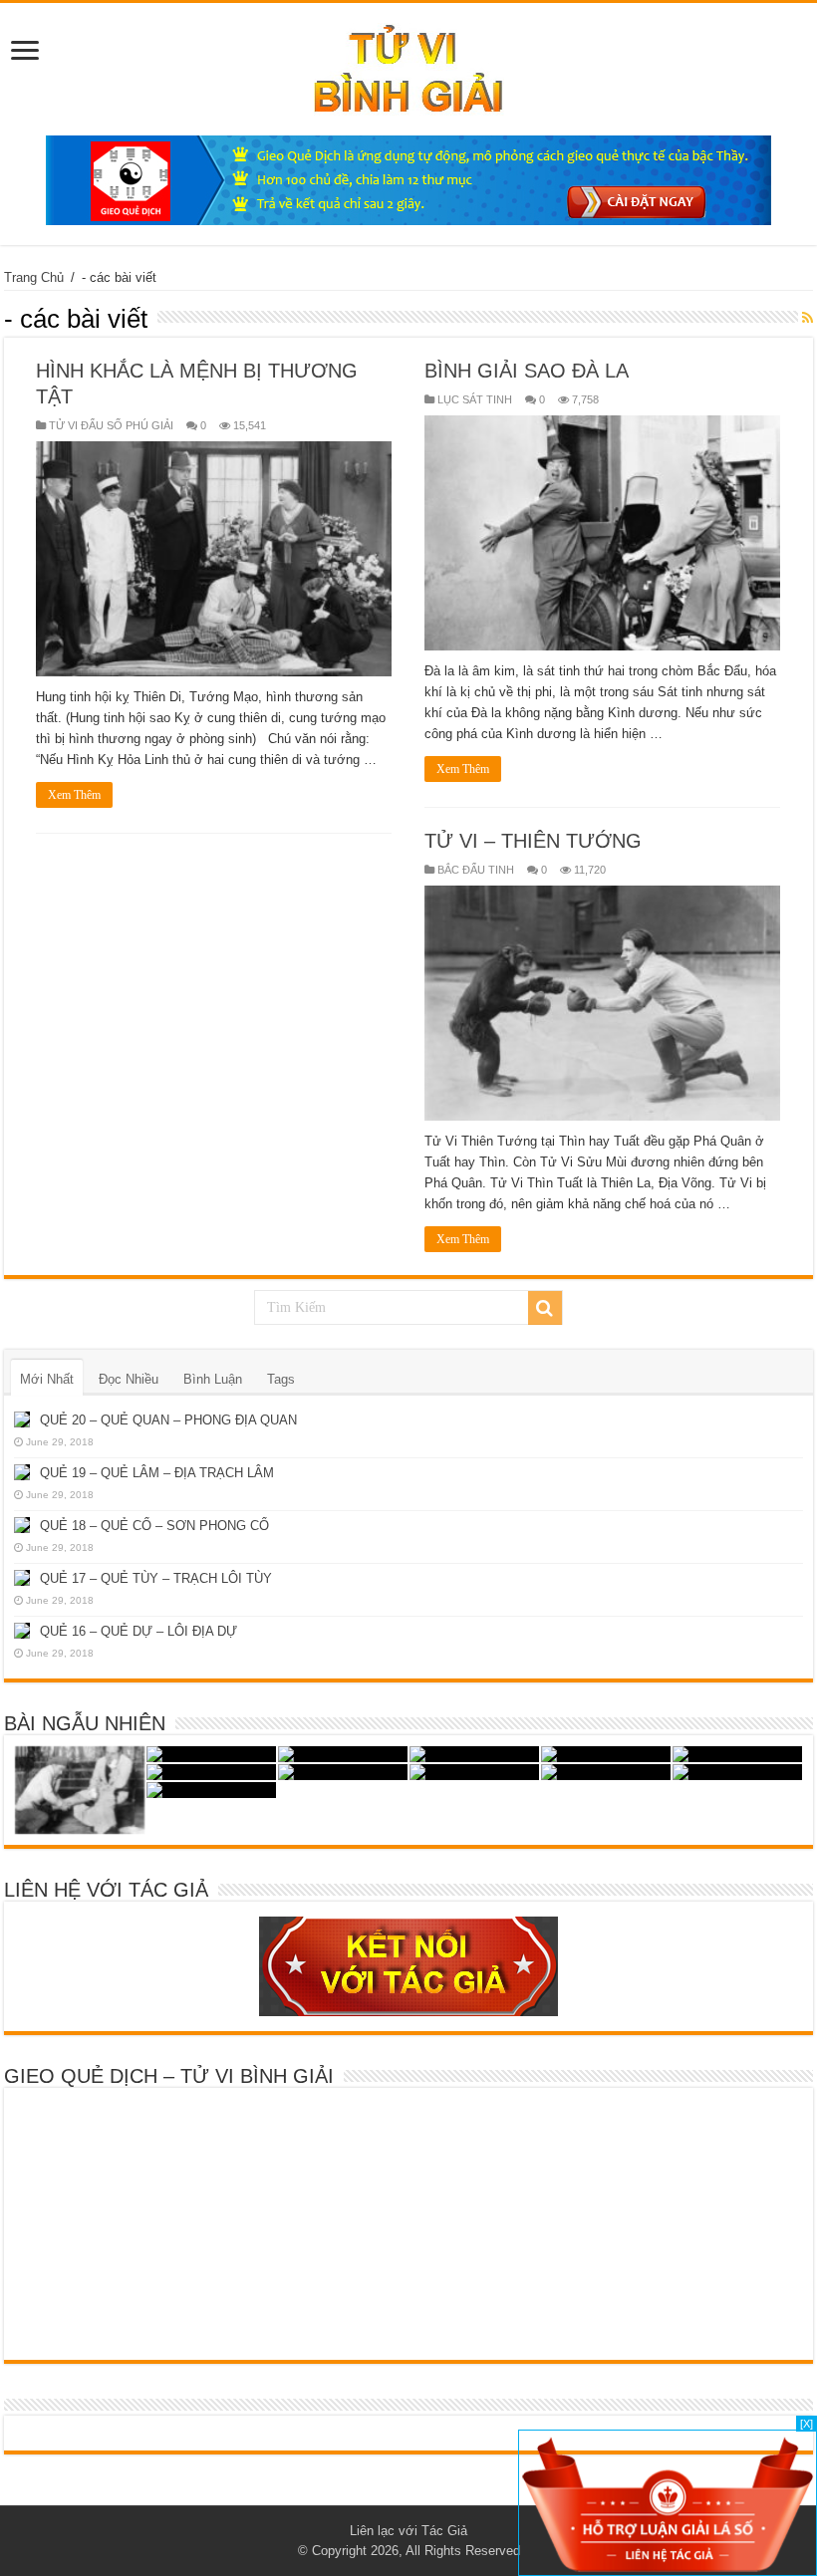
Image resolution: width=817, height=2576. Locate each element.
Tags (281, 1379)
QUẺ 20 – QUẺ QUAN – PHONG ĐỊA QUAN (168, 1420)
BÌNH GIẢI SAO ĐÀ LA (527, 371)
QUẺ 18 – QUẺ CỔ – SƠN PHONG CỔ (154, 1526)
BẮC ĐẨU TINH (476, 870)
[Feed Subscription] (808, 318)
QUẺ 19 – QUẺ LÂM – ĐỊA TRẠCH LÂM (157, 1473)
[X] (807, 2424)
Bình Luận (213, 1379)
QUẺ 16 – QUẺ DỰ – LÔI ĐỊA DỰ (138, 1631)
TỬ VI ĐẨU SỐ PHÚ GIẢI (111, 425)
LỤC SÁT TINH (475, 399)
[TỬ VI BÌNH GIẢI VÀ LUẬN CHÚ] (409, 66)
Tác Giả (444, 2531)
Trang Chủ (34, 277)
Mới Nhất (47, 1379)
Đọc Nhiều (129, 1379)
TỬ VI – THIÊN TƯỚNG (533, 841)
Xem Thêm (74, 795)
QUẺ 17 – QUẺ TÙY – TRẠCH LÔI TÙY (156, 1578)
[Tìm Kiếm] (545, 1308)
